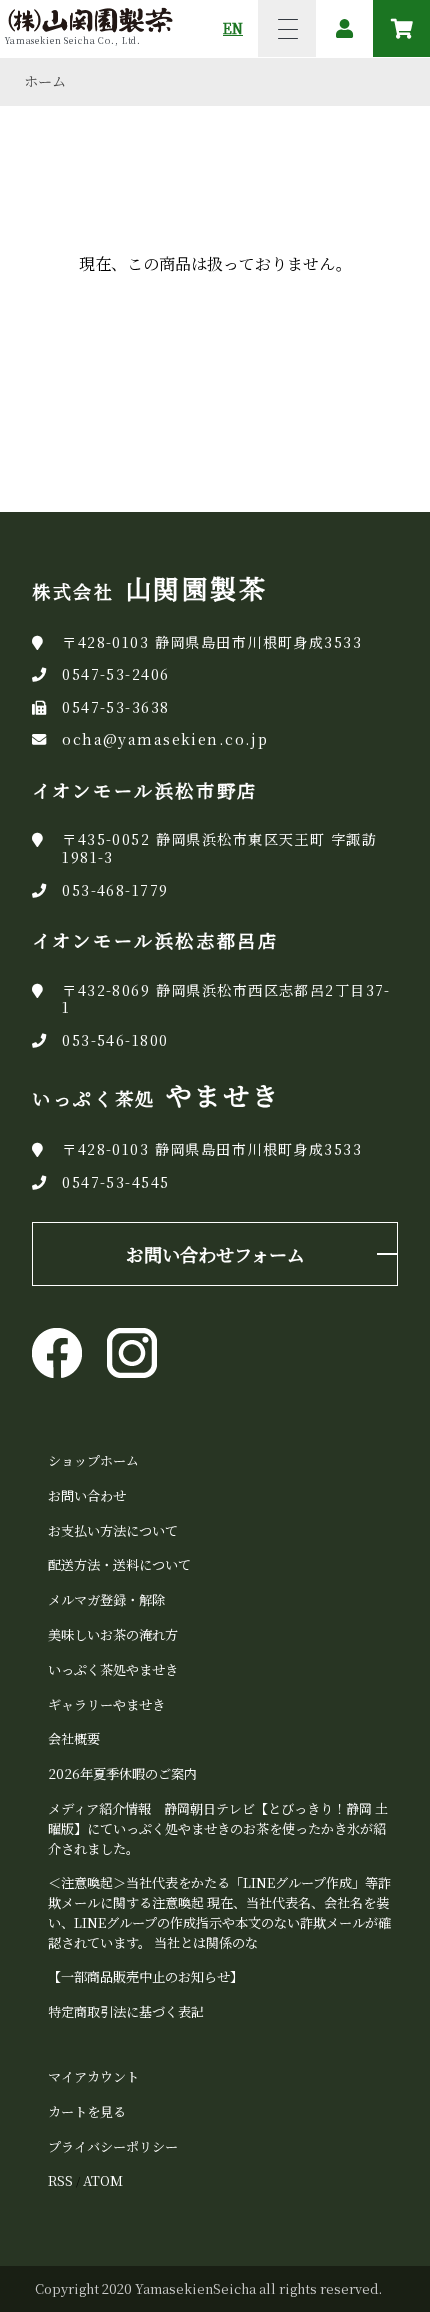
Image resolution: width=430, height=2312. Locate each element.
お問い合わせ (87, 1495)
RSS (60, 2180)
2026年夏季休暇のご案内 (122, 1773)
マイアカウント (93, 2076)
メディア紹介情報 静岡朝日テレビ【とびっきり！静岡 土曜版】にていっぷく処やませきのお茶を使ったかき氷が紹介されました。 (218, 1828)
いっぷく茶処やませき (113, 1669)
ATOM (103, 2180)
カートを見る (87, 2111)
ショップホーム (93, 1460)
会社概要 (74, 1738)
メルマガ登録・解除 (106, 1599)
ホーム (45, 81)
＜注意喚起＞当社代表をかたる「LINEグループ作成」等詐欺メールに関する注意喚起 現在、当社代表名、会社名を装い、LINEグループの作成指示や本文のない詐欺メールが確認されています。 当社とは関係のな (219, 1912)
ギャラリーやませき (106, 1704)
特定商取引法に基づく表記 (126, 2011)
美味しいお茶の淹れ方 (113, 1634)
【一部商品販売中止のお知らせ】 (145, 1976)
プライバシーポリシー (113, 2146)
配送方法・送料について (119, 1564)
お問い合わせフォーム (215, 1254)
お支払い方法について (113, 1530)
